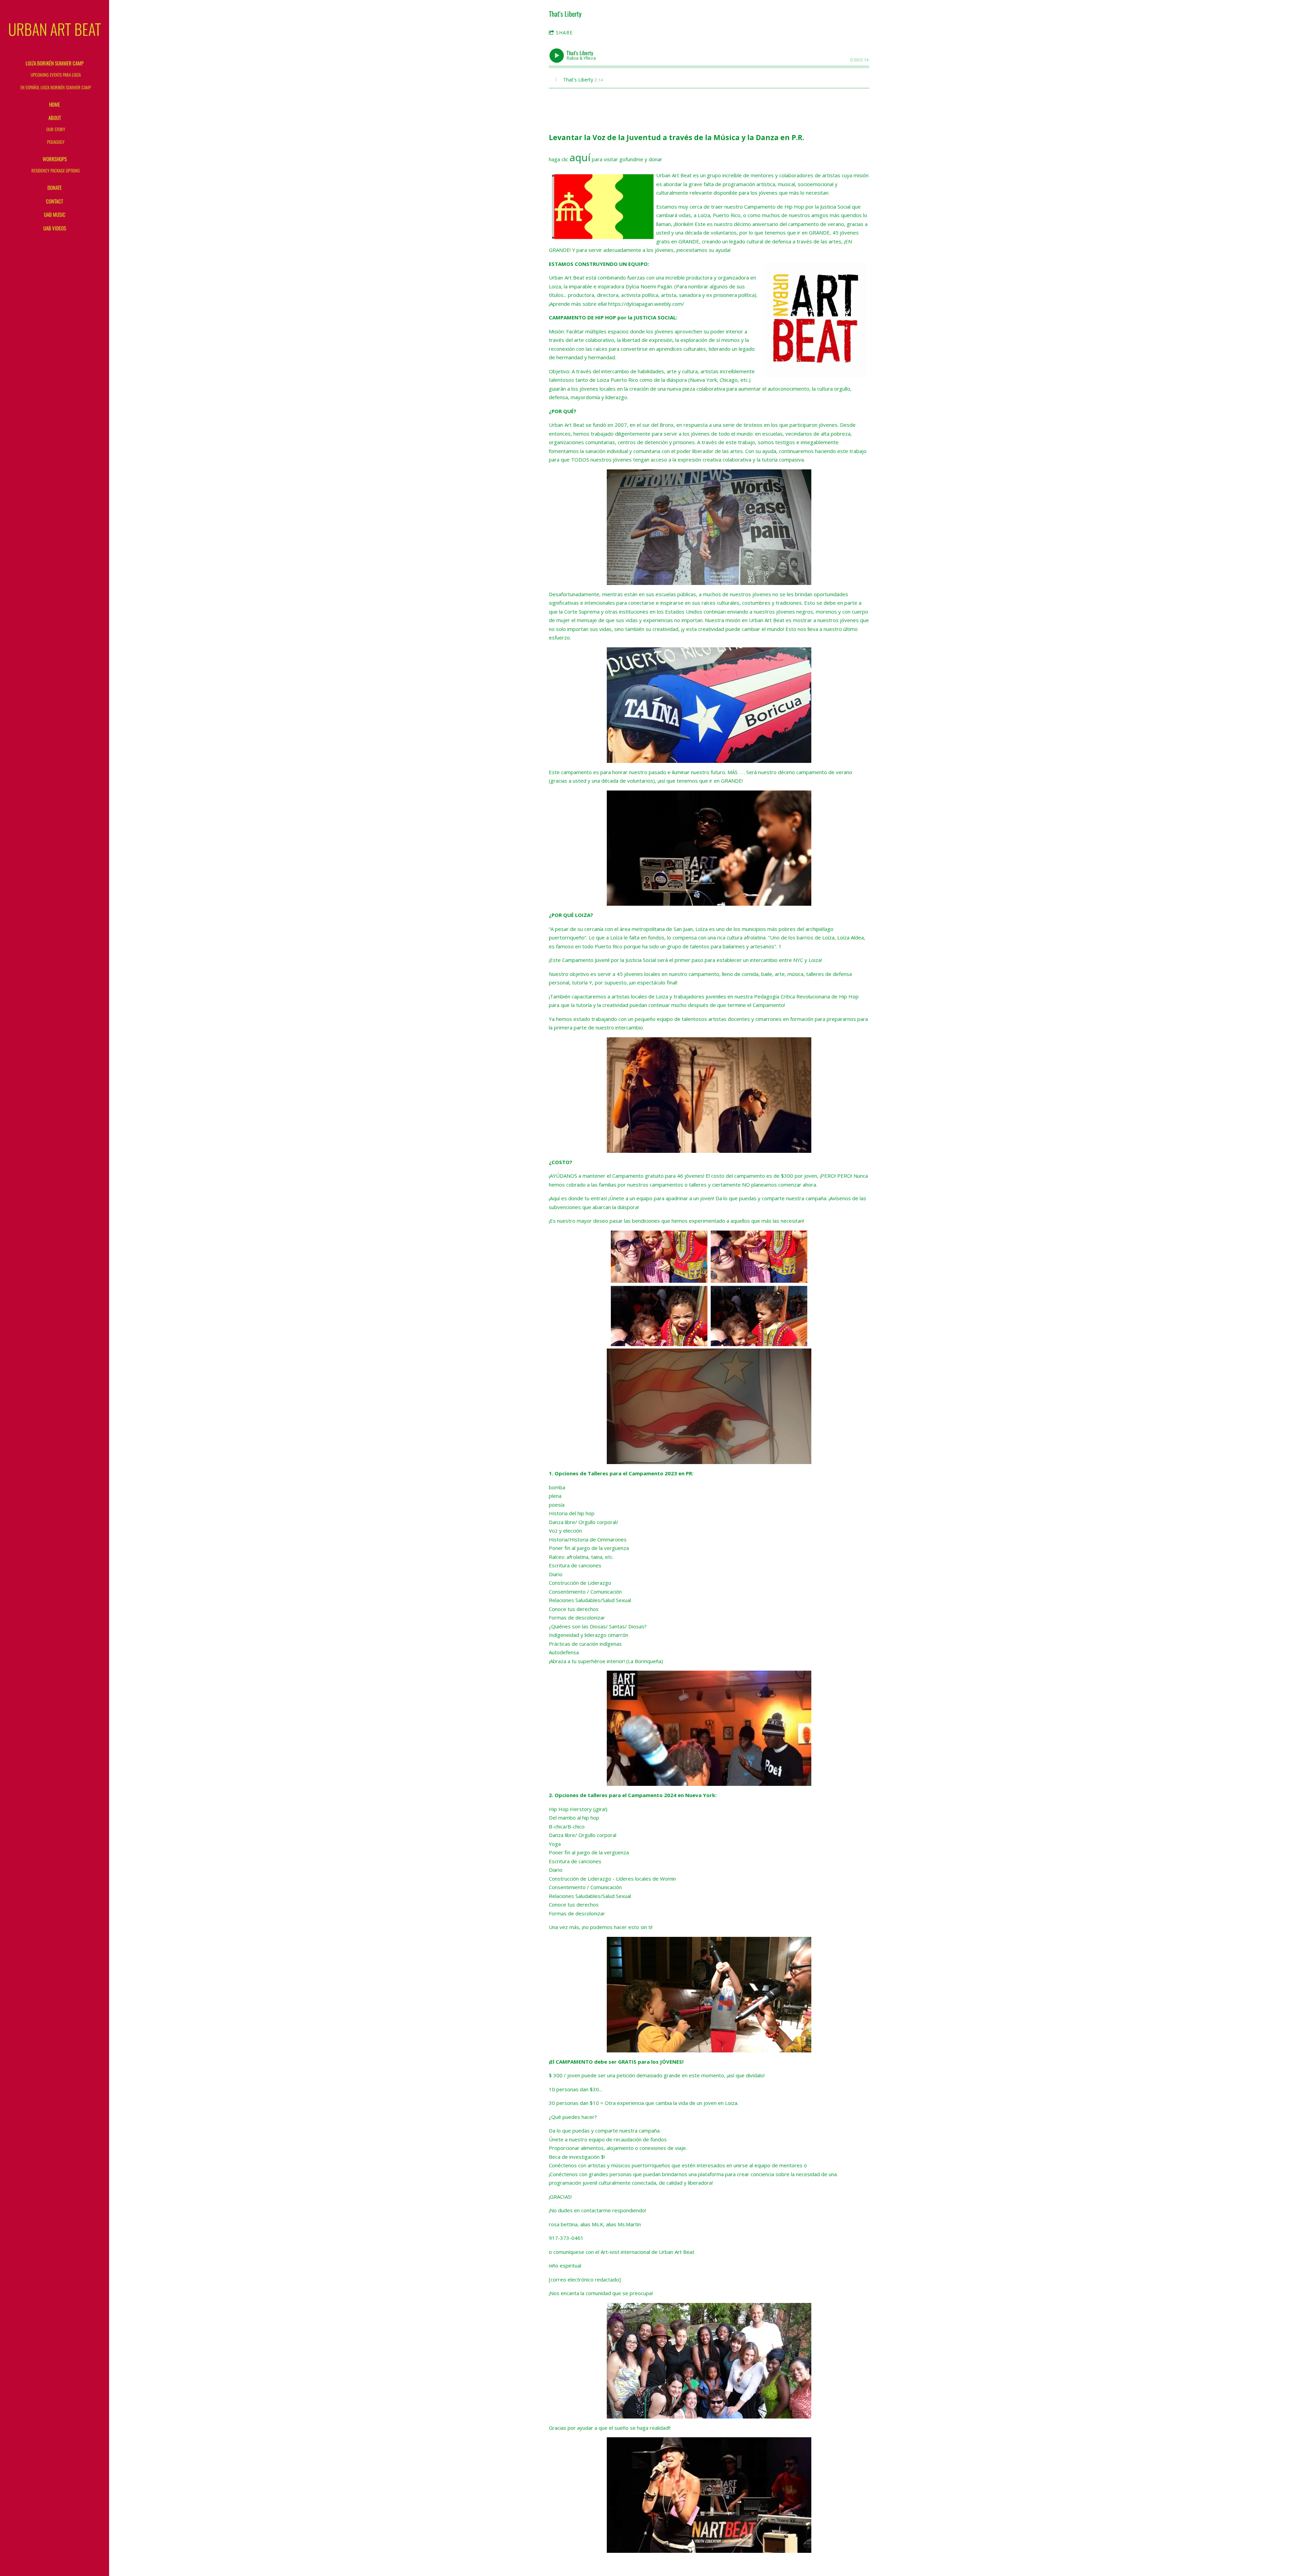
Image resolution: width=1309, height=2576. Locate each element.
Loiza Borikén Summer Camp (55, 63)
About (55, 118)
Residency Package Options (56, 170)
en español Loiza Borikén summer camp (56, 87)
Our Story (56, 129)
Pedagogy (56, 142)
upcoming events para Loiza (56, 75)
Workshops (55, 159)
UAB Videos (55, 228)
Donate (55, 187)
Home (55, 104)
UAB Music (55, 214)
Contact (55, 201)
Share (564, 33)
